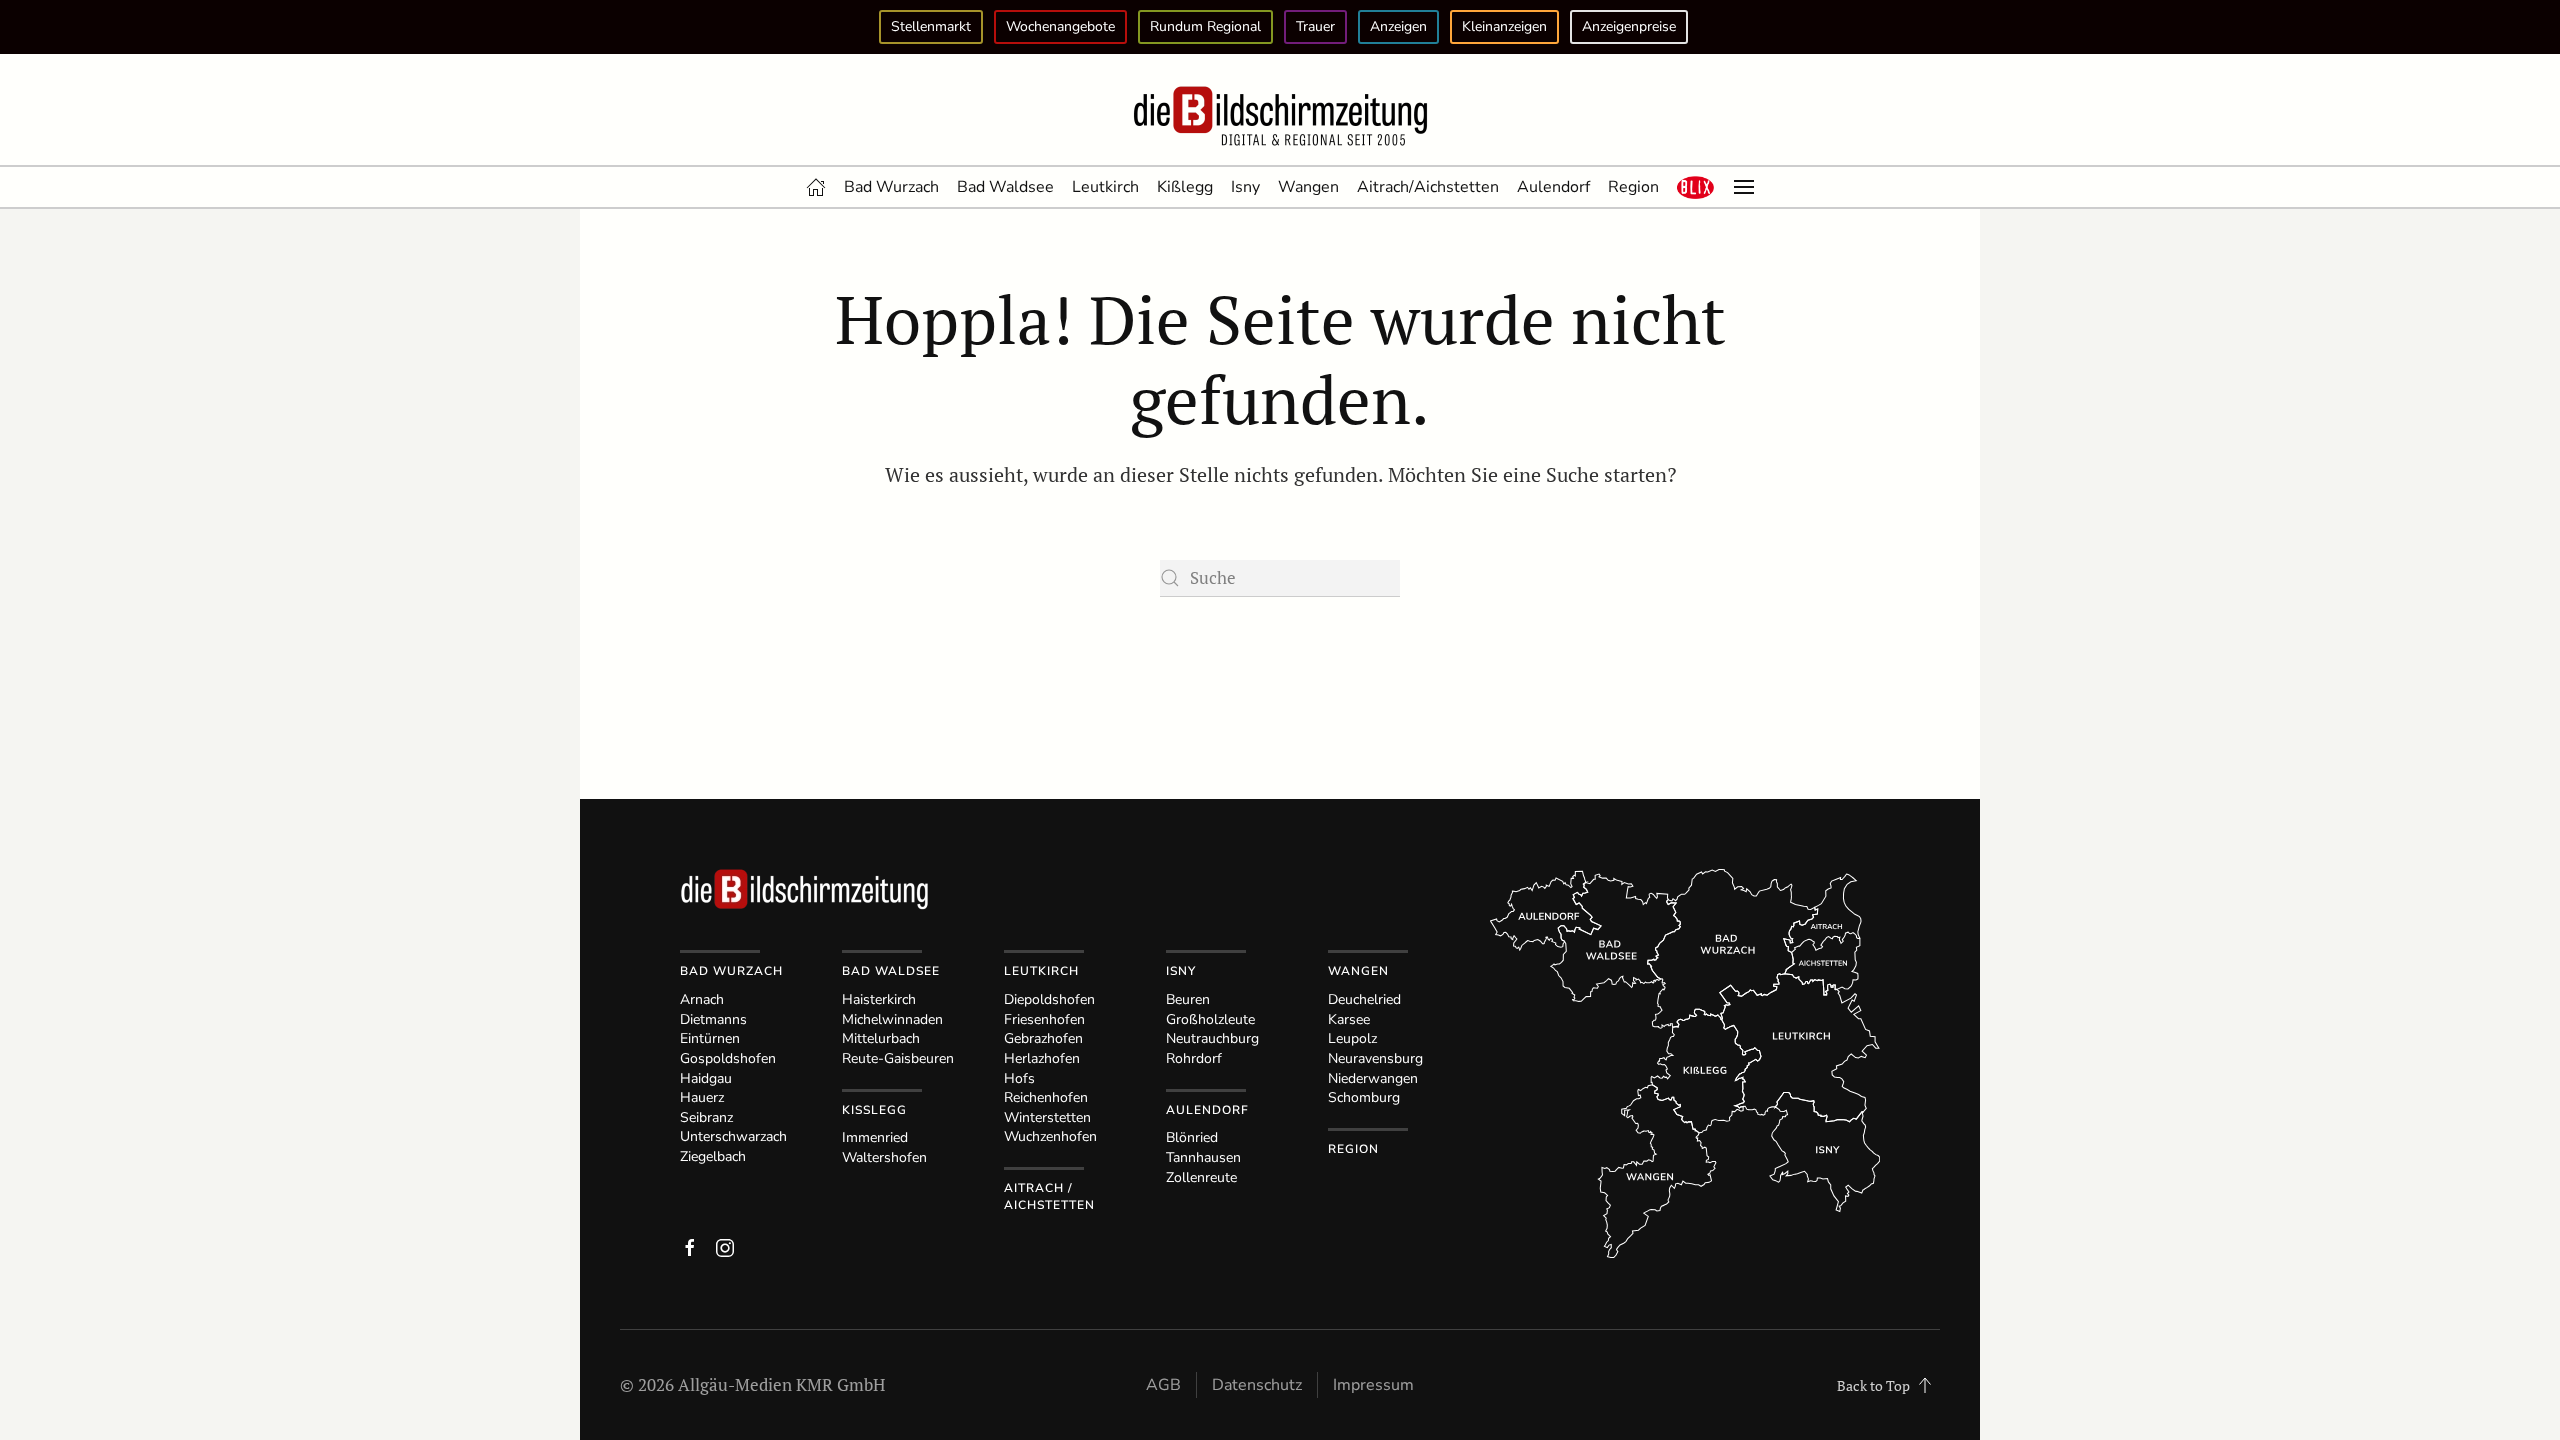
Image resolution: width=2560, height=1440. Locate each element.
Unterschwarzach (733, 1136)
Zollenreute (1201, 1177)
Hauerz (702, 1097)
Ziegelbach (713, 1156)
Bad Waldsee (1005, 187)
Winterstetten (1047, 1117)
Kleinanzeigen (1504, 26)
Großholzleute (1210, 1019)
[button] (1696, 187)
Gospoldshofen (728, 1058)
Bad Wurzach (891, 187)
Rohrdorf (1194, 1058)
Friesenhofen (1044, 1019)
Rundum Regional (1205, 26)
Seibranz (706, 1117)
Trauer (1315, 26)
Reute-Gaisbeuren (898, 1058)
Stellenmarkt (931, 26)
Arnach (702, 999)
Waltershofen (884, 1157)
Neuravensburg (1375, 1058)
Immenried (875, 1137)
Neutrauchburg (1212, 1038)
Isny (1245, 187)
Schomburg (1364, 1097)
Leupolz (1352, 1038)
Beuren (1188, 999)
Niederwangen (1373, 1078)
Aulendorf (1553, 187)
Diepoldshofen (1049, 999)
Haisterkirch (879, 999)
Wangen (1308, 187)
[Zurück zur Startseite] (1280, 117)
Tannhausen (1203, 1157)
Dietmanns (713, 1019)
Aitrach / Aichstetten (1049, 1196)
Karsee (1349, 1019)
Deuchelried (1364, 999)
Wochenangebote (1060, 26)
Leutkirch (1105, 187)
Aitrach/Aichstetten (1428, 187)
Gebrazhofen (1043, 1038)
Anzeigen (1398, 26)
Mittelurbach (881, 1038)
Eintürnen (710, 1038)
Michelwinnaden (892, 1019)
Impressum (1373, 1385)
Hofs (1019, 1078)
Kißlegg (1185, 187)
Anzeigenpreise (1629, 26)
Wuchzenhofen (1050, 1136)
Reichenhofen (1046, 1097)
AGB (1163, 1385)
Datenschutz (1257, 1385)
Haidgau (706, 1078)
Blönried (1192, 1137)
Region (1633, 187)
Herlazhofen (1042, 1058)
